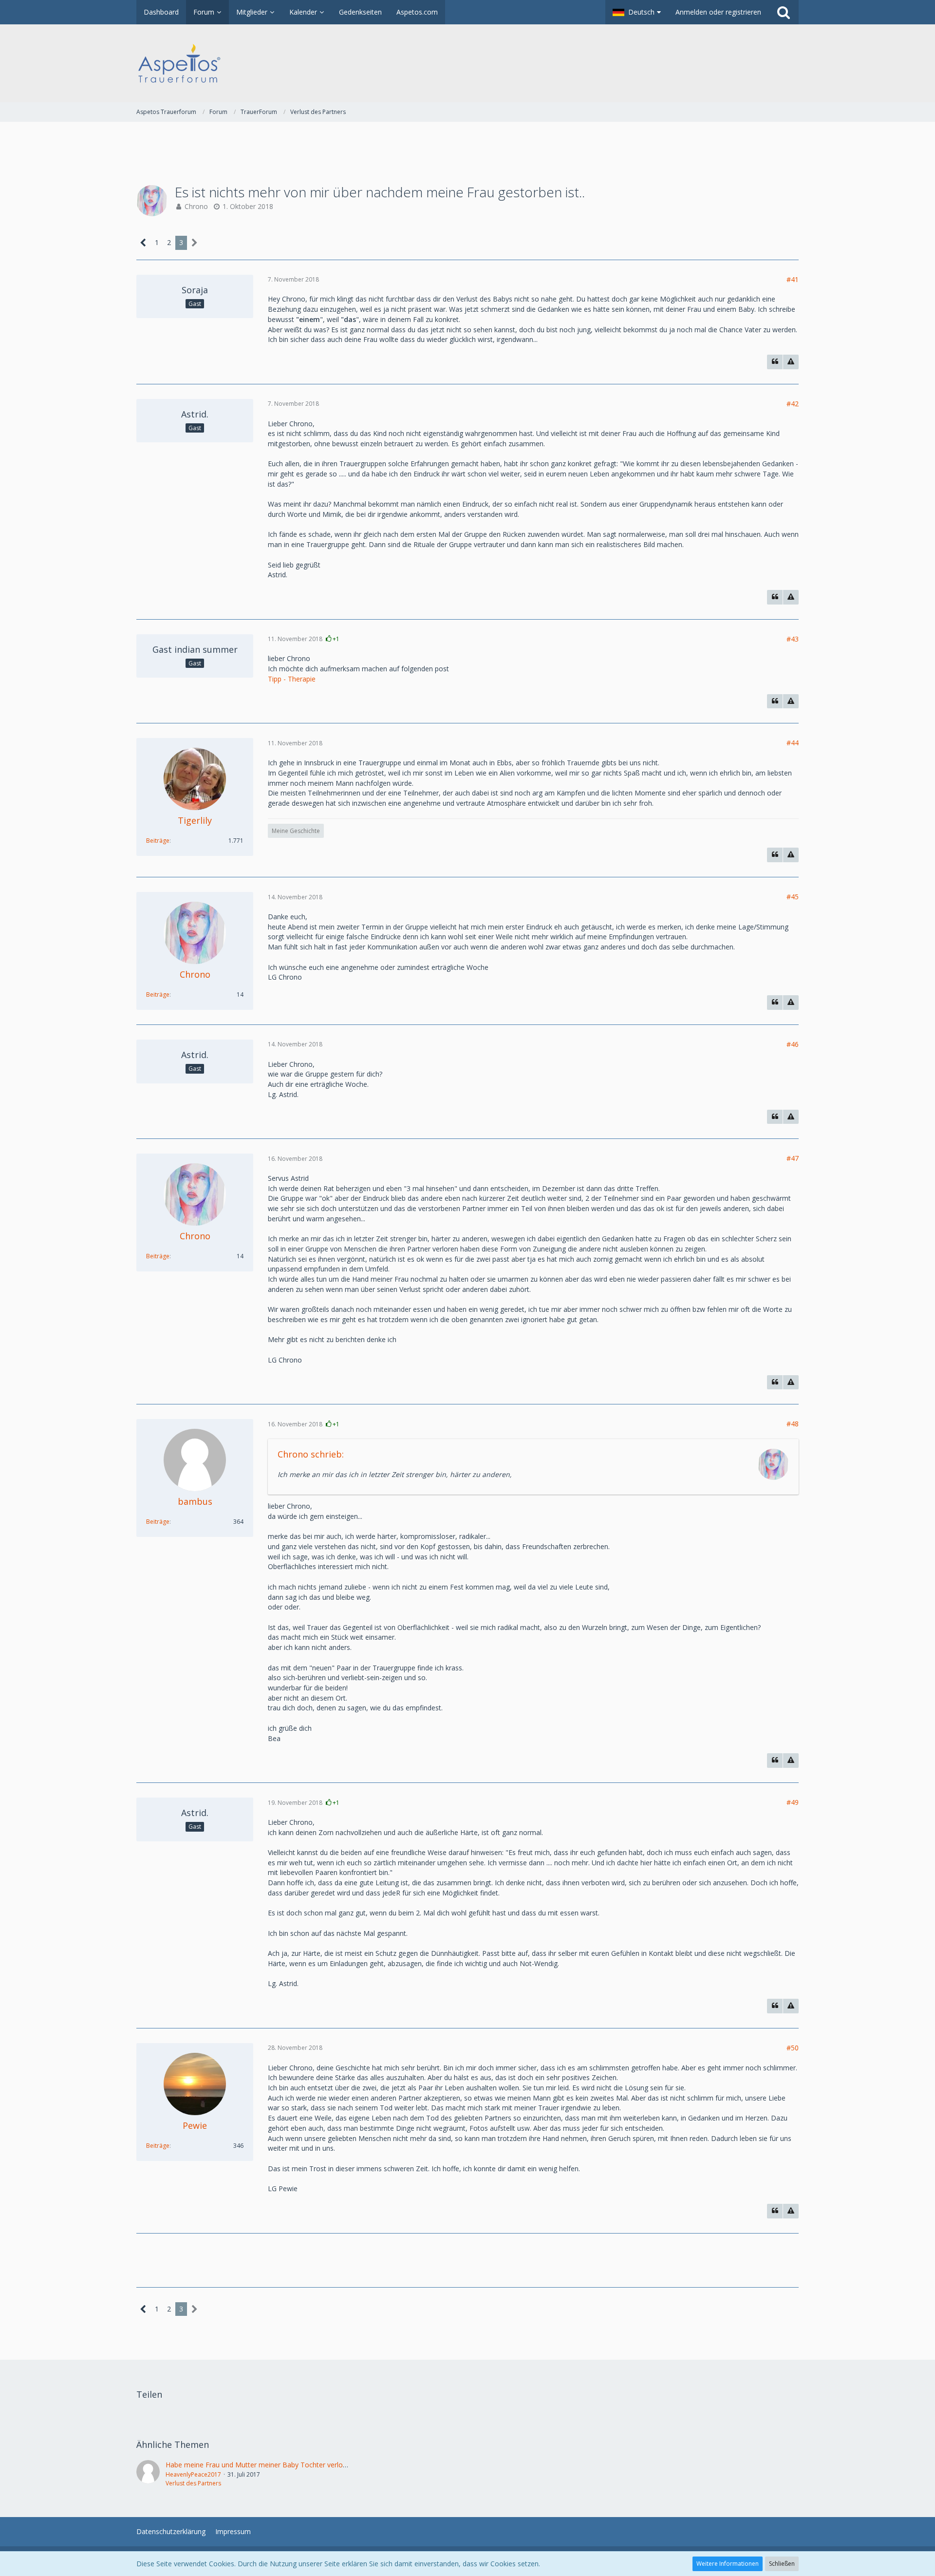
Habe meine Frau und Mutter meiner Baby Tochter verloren (259, 2465)
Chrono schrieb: (311, 1454)
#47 (793, 1158)
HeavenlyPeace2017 (193, 2474)
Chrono (196, 206)
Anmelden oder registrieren (718, 12)
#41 (793, 279)
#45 (793, 897)
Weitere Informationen (728, 2564)
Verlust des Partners (193, 2483)
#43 (793, 639)
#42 (793, 404)
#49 (793, 1802)
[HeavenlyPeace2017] (148, 2474)
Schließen (782, 2564)
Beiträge (158, 841)
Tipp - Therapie (292, 679)
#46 (793, 1044)
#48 (793, 1424)
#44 (793, 743)
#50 (793, 2048)
